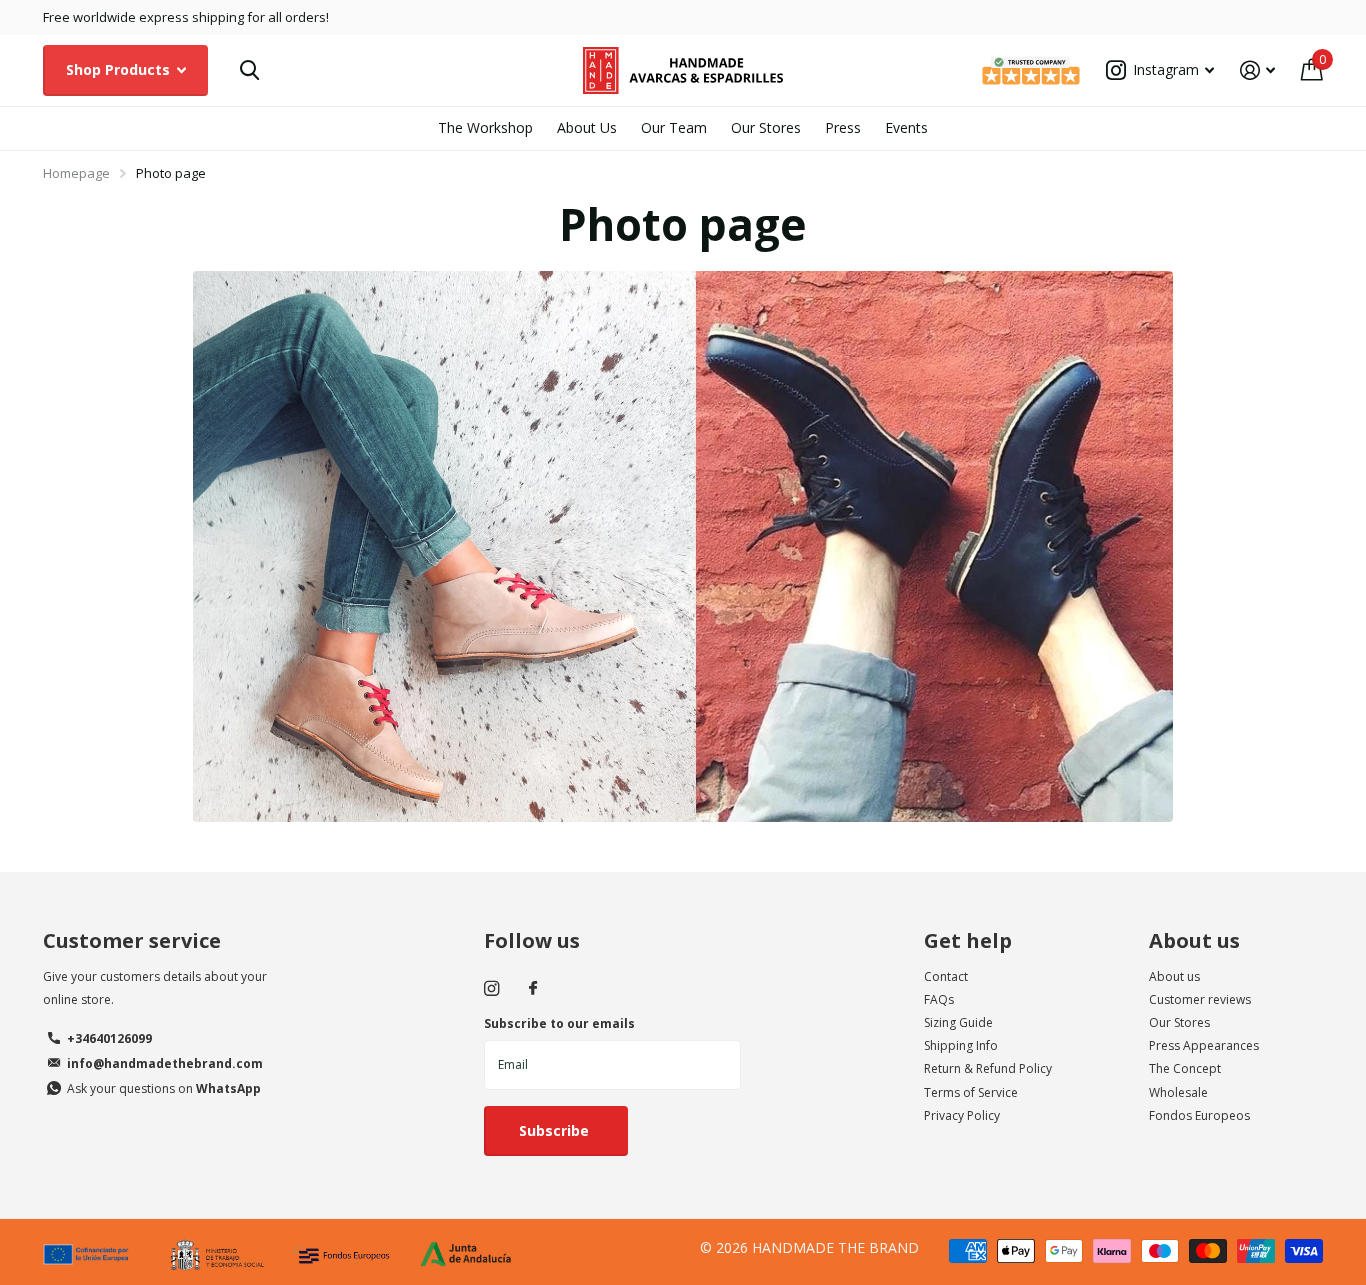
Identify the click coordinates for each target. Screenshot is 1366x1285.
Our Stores (766, 127)
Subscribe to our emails (559, 1023)
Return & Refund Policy (988, 1068)
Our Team (674, 127)
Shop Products (120, 69)
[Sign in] (1257, 70)
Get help (968, 940)
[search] (249, 70)
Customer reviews (1200, 999)
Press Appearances (1204, 1045)
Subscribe (556, 1130)
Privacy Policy (962, 1115)
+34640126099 (109, 1038)
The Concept (1185, 1068)
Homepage (76, 173)
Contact (946, 976)
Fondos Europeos (1199, 1115)
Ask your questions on (164, 1088)
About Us (587, 127)
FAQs (939, 999)
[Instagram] (491, 988)
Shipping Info (961, 1045)
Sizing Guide (958, 1022)
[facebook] (533, 989)
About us (1194, 940)
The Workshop (485, 127)
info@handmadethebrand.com (165, 1063)
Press (843, 127)
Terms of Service (971, 1092)
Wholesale (1178, 1092)
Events (906, 127)
